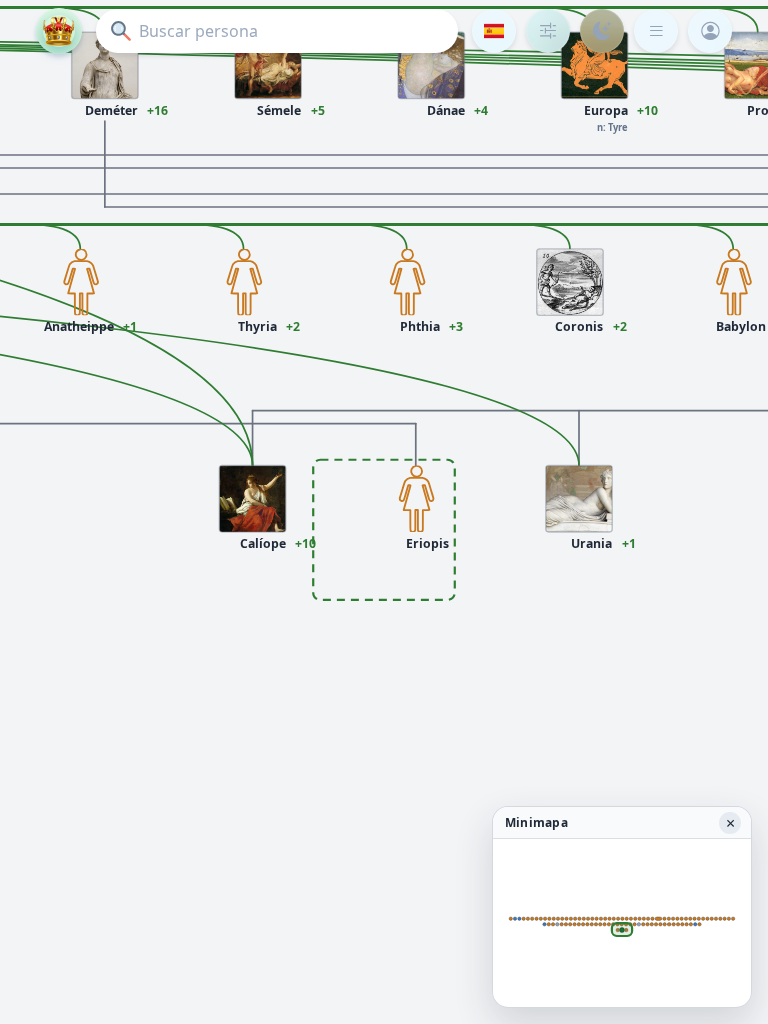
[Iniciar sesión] (710, 31)
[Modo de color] (602, 31)
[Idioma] (494, 31)
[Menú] (656, 31)
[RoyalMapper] (59, 31)
